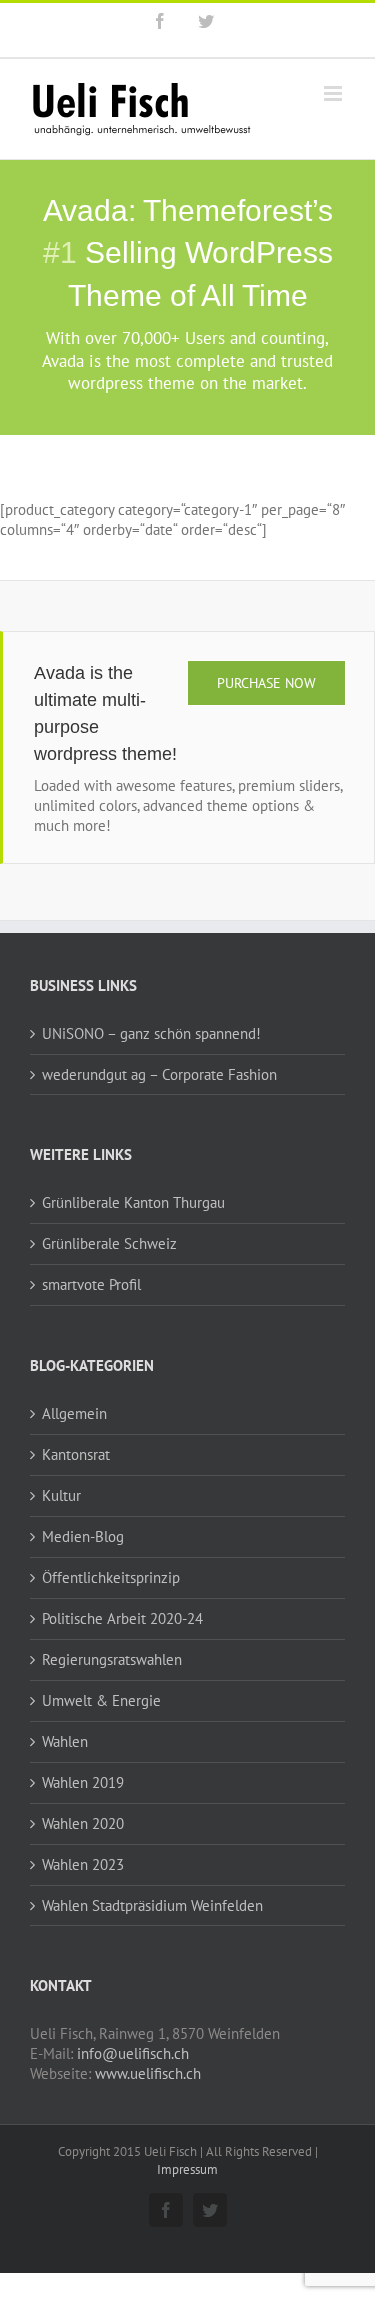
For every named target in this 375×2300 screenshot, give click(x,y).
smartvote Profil (91, 1284)
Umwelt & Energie (101, 1700)
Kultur (61, 1495)
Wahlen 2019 (83, 1782)
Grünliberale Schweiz (109, 1243)
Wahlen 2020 (83, 1823)
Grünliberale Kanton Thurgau (133, 1202)
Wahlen (65, 1741)
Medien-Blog (83, 1536)
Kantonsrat (76, 1454)
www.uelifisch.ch (148, 2073)
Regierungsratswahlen (112, 1659)
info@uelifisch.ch (133, 2053)
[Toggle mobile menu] (334, 93)
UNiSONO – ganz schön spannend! (151, 1033)
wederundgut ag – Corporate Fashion (159, 1074)
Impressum (187, 2169)
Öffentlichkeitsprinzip (111, 1577)
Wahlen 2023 (83, 1864)
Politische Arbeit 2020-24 (122, 1618)
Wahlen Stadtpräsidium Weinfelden (152, 1905)
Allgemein (74, 1413)
